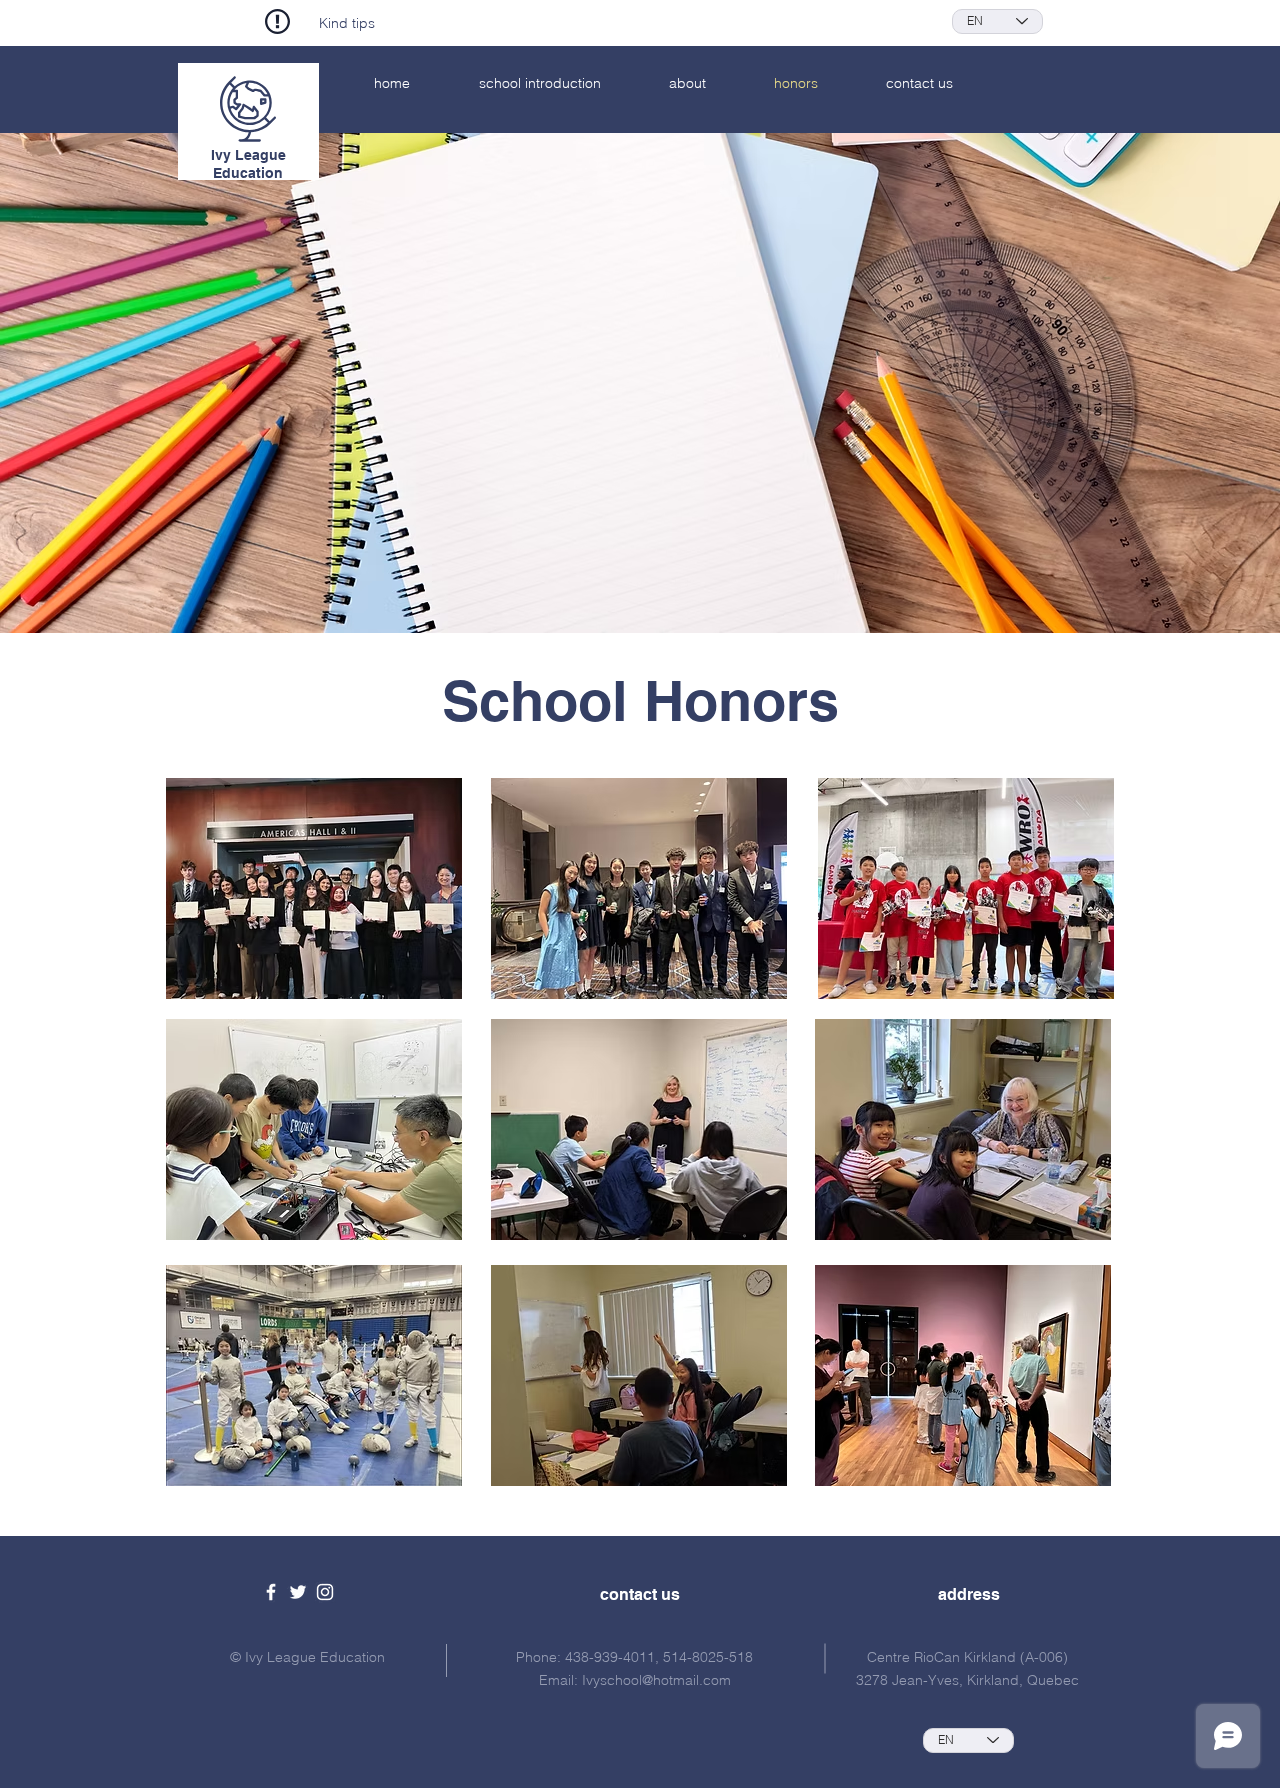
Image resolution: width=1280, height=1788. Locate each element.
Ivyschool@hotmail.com (656, 1680)
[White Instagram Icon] (325, 1592)
